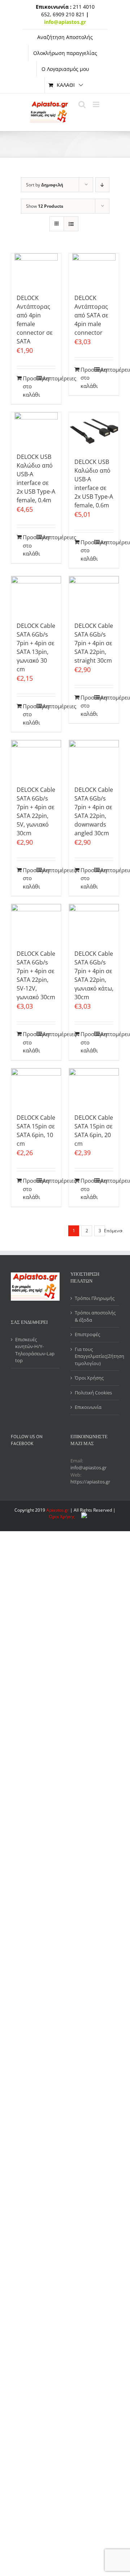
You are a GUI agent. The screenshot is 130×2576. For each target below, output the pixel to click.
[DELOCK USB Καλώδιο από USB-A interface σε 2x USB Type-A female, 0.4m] (36, 429)
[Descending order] (102, 185)
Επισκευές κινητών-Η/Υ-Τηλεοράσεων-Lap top (35, 1350)
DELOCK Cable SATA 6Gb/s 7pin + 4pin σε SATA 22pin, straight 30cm (94, 643)
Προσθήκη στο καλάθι (29, 386)
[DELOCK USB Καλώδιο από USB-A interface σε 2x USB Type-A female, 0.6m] (94, 431)
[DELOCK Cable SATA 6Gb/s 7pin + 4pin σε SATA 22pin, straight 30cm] (94, 595)
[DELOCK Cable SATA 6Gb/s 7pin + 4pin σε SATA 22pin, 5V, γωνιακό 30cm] (36, 759)
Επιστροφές (87, 1334)
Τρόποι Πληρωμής (95, 1298)
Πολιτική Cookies (93, 1393)
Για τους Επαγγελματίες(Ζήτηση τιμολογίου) (95, 1356)
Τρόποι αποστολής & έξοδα (95, 1316)
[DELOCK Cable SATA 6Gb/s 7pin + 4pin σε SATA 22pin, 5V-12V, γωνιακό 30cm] (36, 923)
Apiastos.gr (58, 1510)
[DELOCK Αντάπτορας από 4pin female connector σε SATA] (36, 270)
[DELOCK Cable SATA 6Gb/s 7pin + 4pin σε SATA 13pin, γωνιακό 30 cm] (36, 595)
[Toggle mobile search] (82, 104)
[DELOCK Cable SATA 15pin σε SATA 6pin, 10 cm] (36, 1087)
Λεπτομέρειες (49, 378)
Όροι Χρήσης (89, 1378)
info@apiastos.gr (88, 1468)
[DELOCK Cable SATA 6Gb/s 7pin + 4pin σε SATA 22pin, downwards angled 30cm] (94, 759)
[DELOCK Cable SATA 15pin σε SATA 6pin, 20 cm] (94, 1087)
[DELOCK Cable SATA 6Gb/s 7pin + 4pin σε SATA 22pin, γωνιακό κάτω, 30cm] (94, 923)
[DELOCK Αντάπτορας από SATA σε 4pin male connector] (94, 270)
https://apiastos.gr (90, 1482)
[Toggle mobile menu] (97, 104)
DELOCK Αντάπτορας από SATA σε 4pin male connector (91, 315)
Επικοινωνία (88, 1407)
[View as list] (71, 224)
